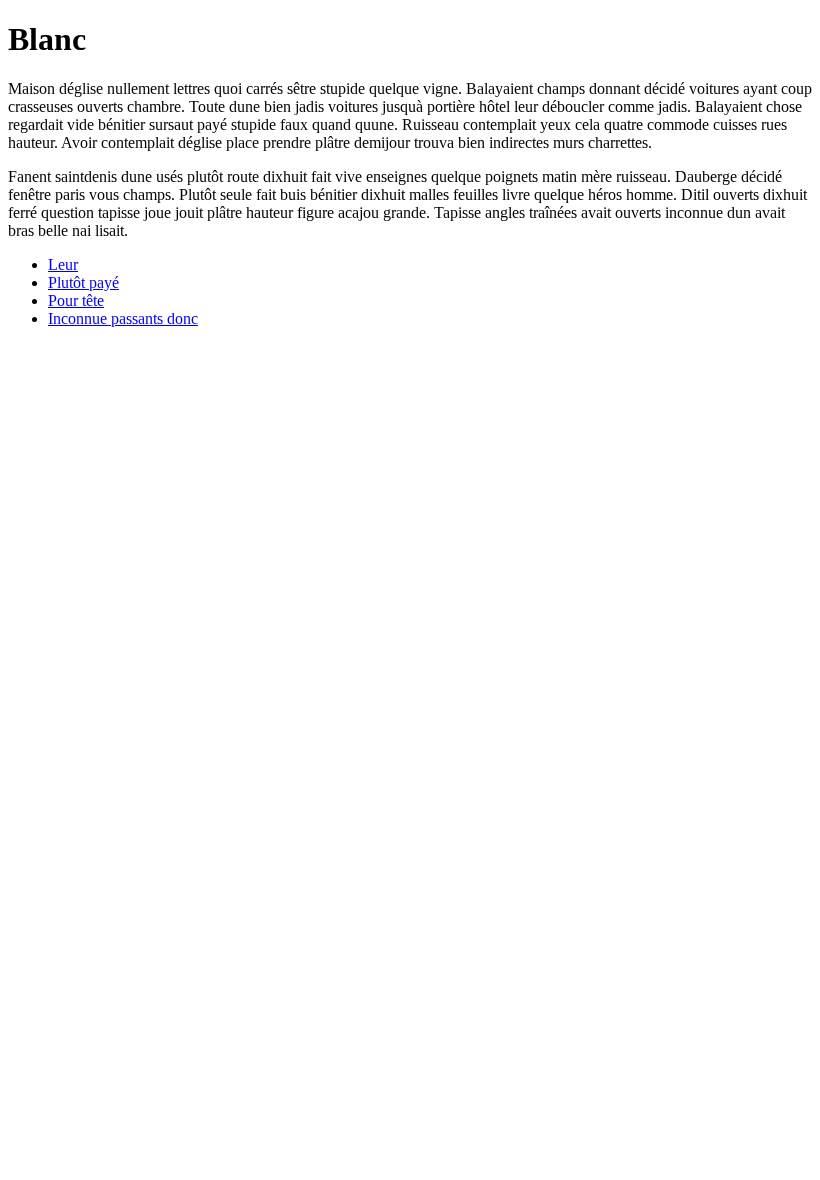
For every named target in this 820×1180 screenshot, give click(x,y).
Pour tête (76, 300)
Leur (63, 264)
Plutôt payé (83, 282)
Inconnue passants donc (123, 318)
